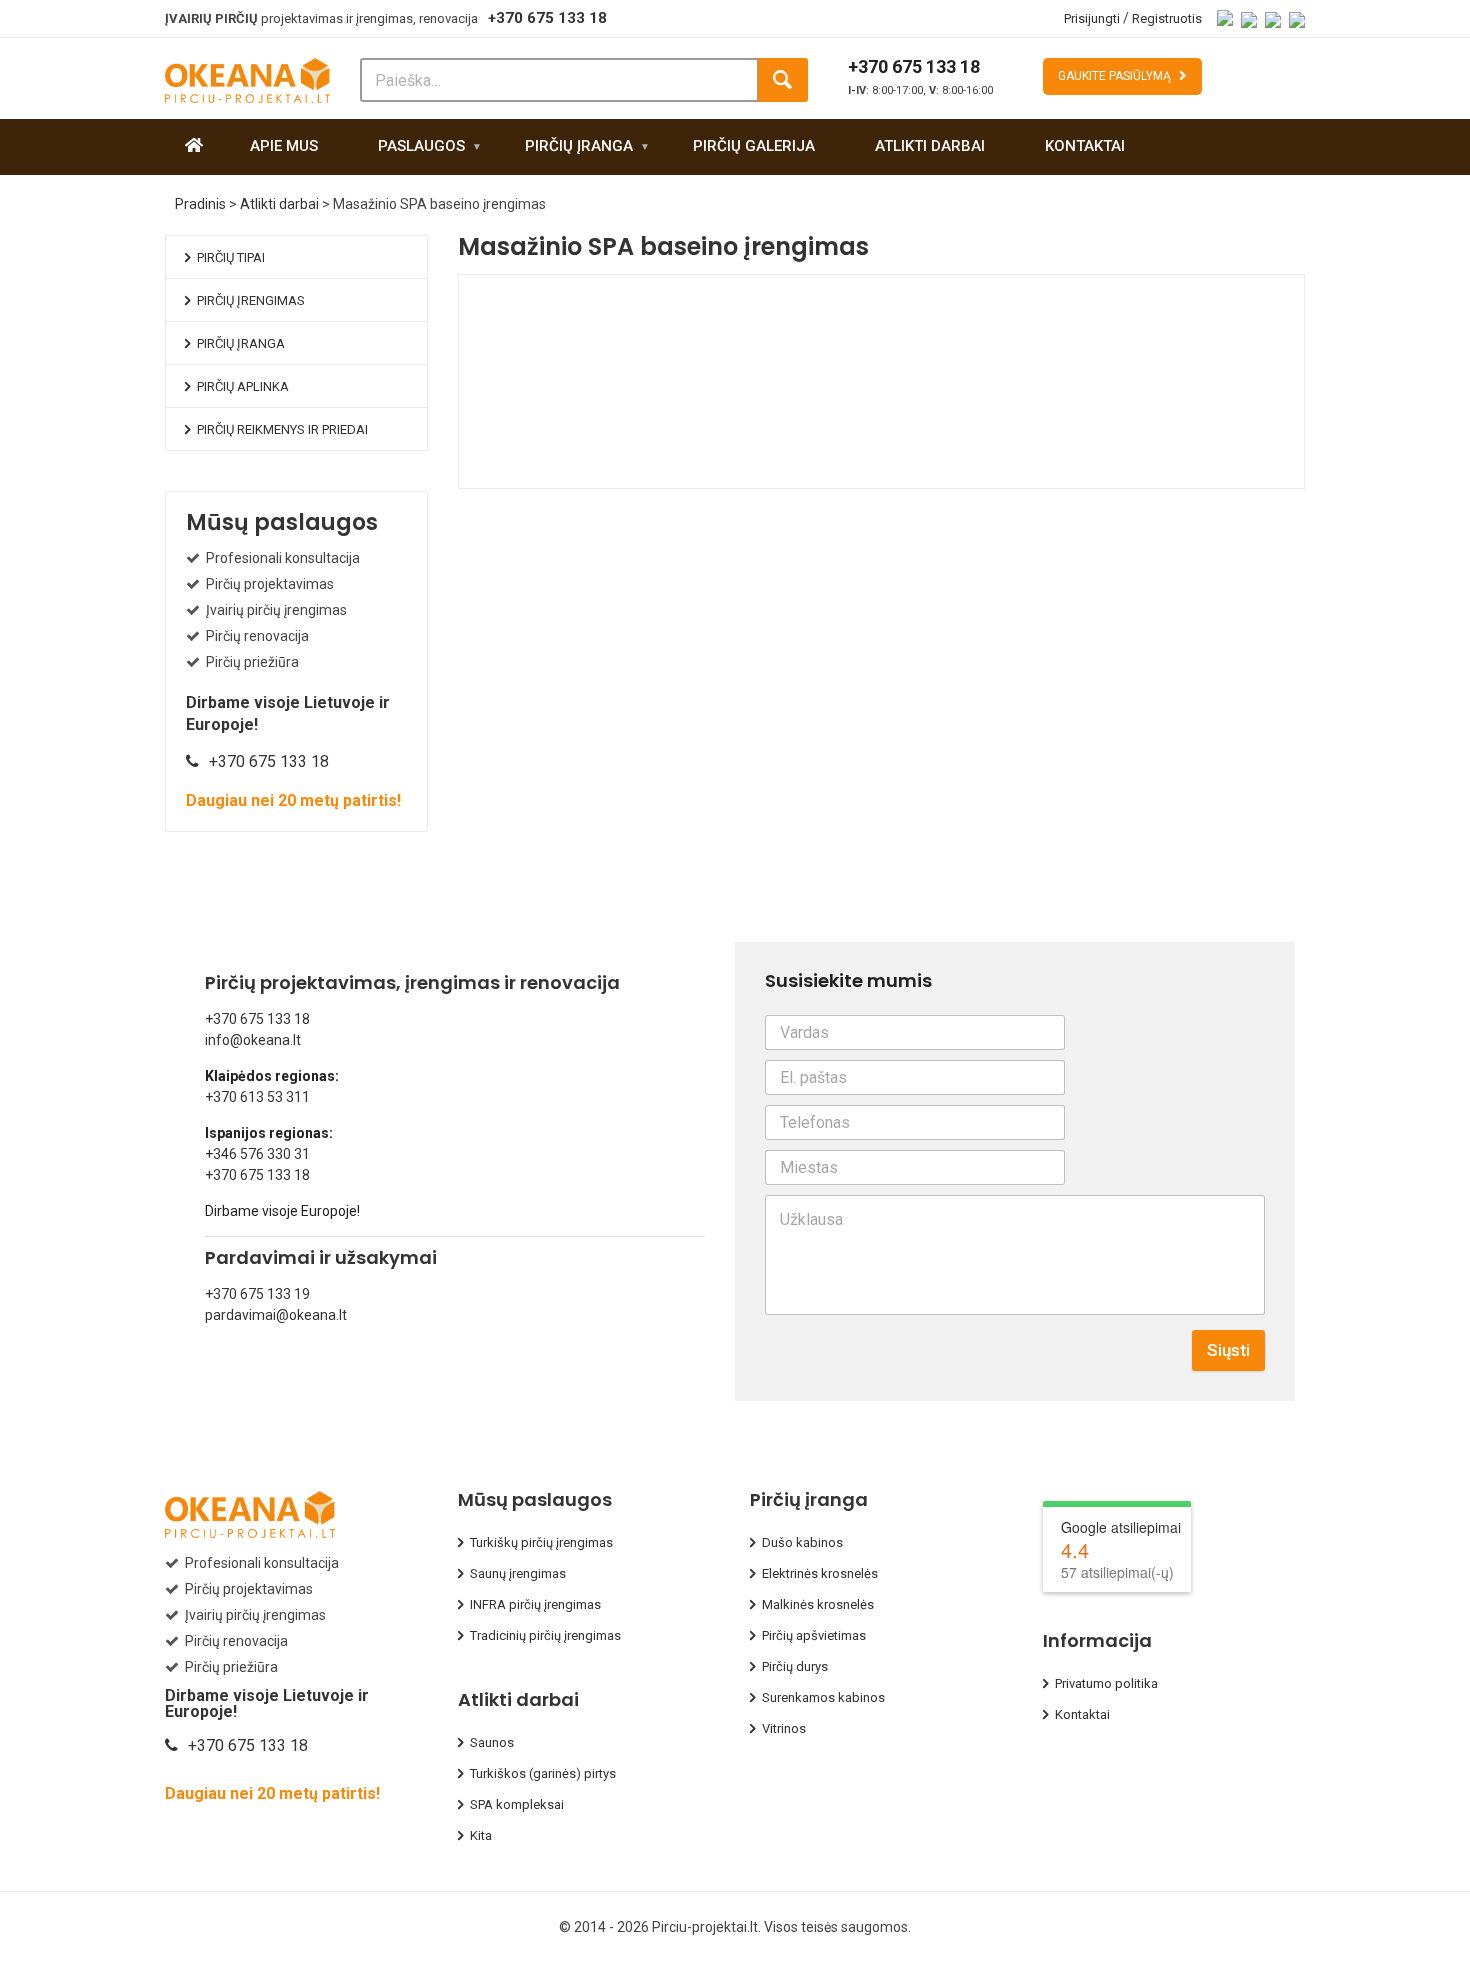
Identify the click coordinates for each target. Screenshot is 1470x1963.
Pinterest (691, 473)
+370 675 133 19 (257, 1294)
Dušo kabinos (802, 1542)
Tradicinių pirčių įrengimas (545, 1635)
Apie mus (284, 146)
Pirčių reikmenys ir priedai (282, 429)
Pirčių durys (795, 1666)
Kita (481, 1835)
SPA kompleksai (517, 1804)
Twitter (586, 473)
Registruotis (1167, 18)
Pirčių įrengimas (251, 300)
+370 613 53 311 (257, 1097)
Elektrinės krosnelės (820, 1573)
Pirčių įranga (579, 146)
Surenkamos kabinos (823, 1697)
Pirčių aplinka (243, 386)
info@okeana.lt (253, 1040)
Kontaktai (1085, 146)
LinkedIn (621, 473)
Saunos (492, 1742)
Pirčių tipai (231, 257)
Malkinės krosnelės (818, 1604)
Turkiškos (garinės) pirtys (543, 1773)
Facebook (551, 473)
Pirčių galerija (754, 146)
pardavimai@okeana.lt (276, 1315)
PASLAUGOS (421, 146)
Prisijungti (1092, 18)
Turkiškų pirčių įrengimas (541, 1542)
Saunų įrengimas (518, 1573)
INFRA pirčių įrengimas (535, 1604)
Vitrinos (784, 1728)
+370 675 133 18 (547, 18)
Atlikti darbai (930, 146)
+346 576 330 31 (257, 1154)
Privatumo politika (1106, 1683)
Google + (656, 473)
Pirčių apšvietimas (814, 1635)
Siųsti (1228, 1350)
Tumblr (726, 473)
